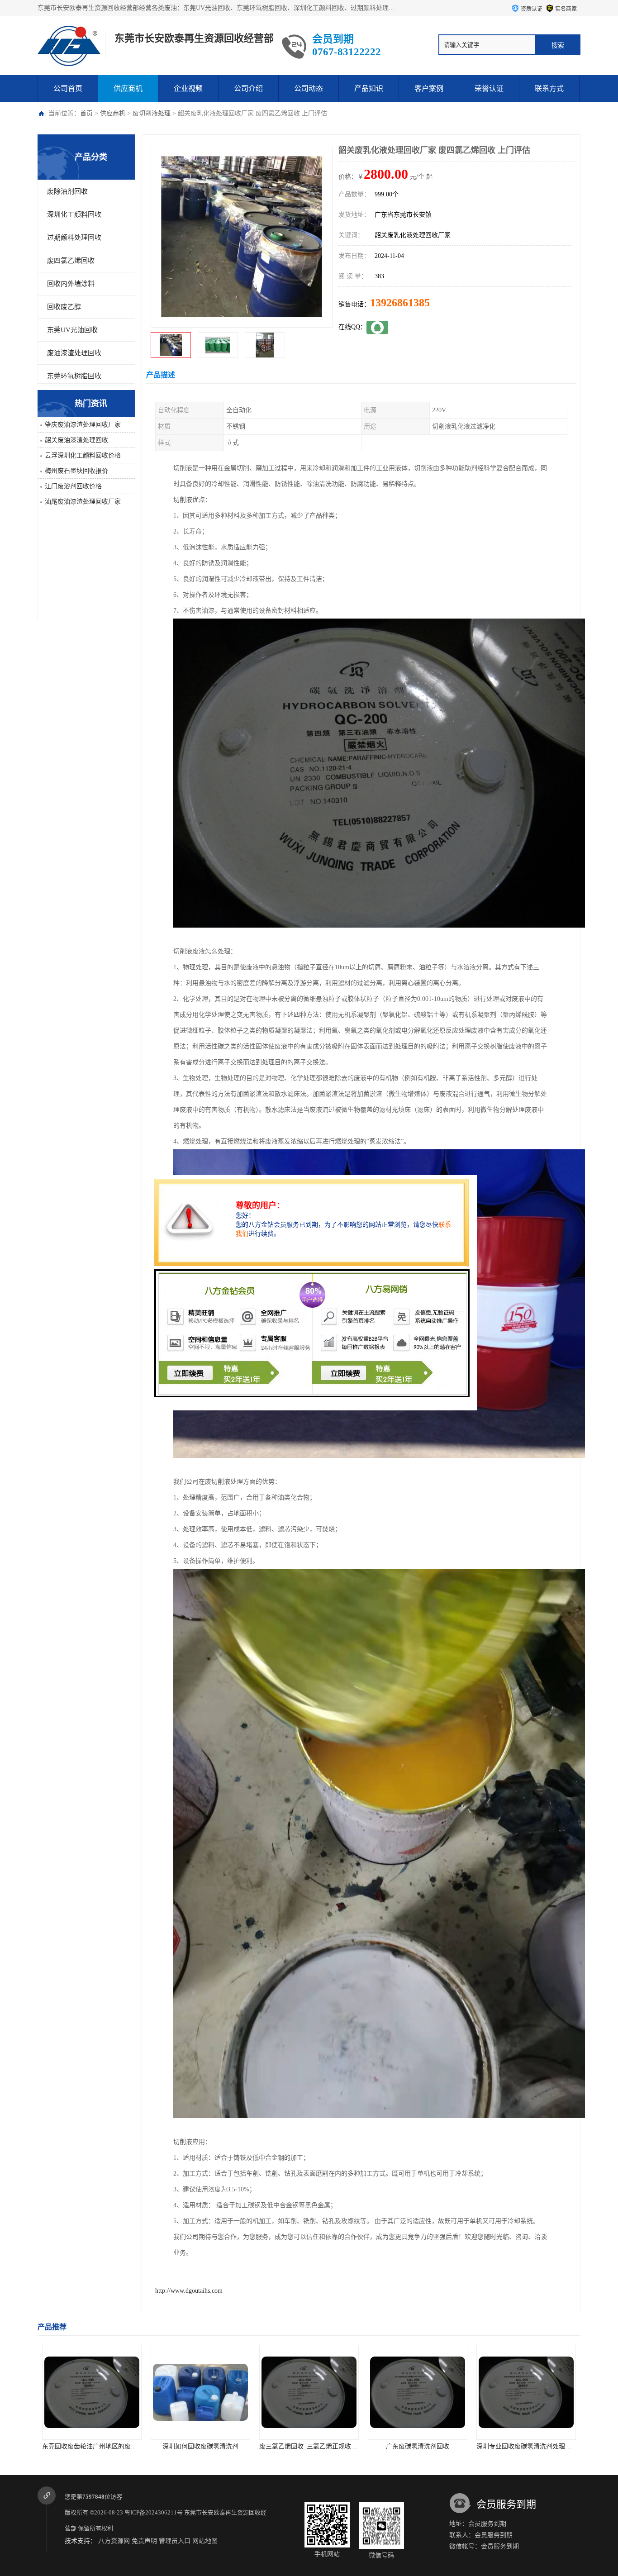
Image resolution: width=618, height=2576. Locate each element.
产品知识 (369, 88)
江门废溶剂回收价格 (73, 486)
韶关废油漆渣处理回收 (76, 440)
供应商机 (128, 88)
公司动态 (309, 88)
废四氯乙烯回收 (71, 261)
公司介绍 (248, 88)
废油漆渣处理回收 (74, 353)
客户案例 (429, 88)
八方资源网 (114, 2541)
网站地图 (205, 2541)
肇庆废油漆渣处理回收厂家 (83, 425)
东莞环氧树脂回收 (74, 376)
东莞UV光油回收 (72, 330)
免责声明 (144, 2541)
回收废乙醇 (64, 307)
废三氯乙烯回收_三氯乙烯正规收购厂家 (206, 2446)
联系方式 (549, 88)
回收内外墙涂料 (71, 284)
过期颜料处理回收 (74, 238)
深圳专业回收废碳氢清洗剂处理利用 (418, 2446)
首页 (86, 113)
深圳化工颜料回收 (74, 214)
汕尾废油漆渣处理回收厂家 (83, 502)
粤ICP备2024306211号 (154, 2512)
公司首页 (68, 88)
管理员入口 (175, 2541)
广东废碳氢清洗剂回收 (309, 2446)
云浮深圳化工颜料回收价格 (83, 455)
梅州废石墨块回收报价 (76, 471)
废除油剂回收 (67, 191)
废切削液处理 (152, 113)
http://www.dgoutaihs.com (189, 2291)
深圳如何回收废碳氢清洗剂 (92, 2446)
